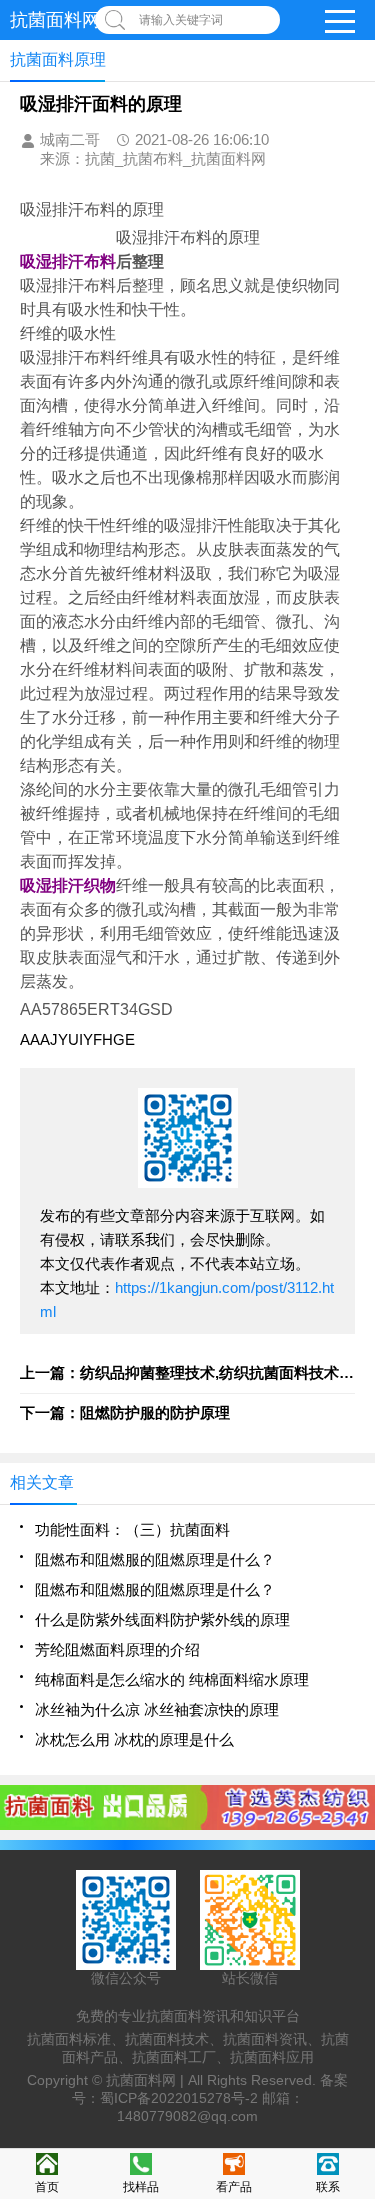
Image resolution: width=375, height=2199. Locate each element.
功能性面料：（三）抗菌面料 (132, 1529)
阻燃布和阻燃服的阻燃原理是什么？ (155, 1559)
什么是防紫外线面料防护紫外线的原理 (162, 1619)
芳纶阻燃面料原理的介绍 (117, 1649)
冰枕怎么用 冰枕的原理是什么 (134, 1739)
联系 (328, 2187)
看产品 (234, 2187)
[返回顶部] (354, 1958)
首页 (47, 2187)
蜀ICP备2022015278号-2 (179, 2098)
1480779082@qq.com (187, 2116)
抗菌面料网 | (147, 2080)
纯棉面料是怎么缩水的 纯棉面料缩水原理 (172, 1679)
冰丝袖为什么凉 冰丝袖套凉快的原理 (157, 1709)
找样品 (141, 2187)
